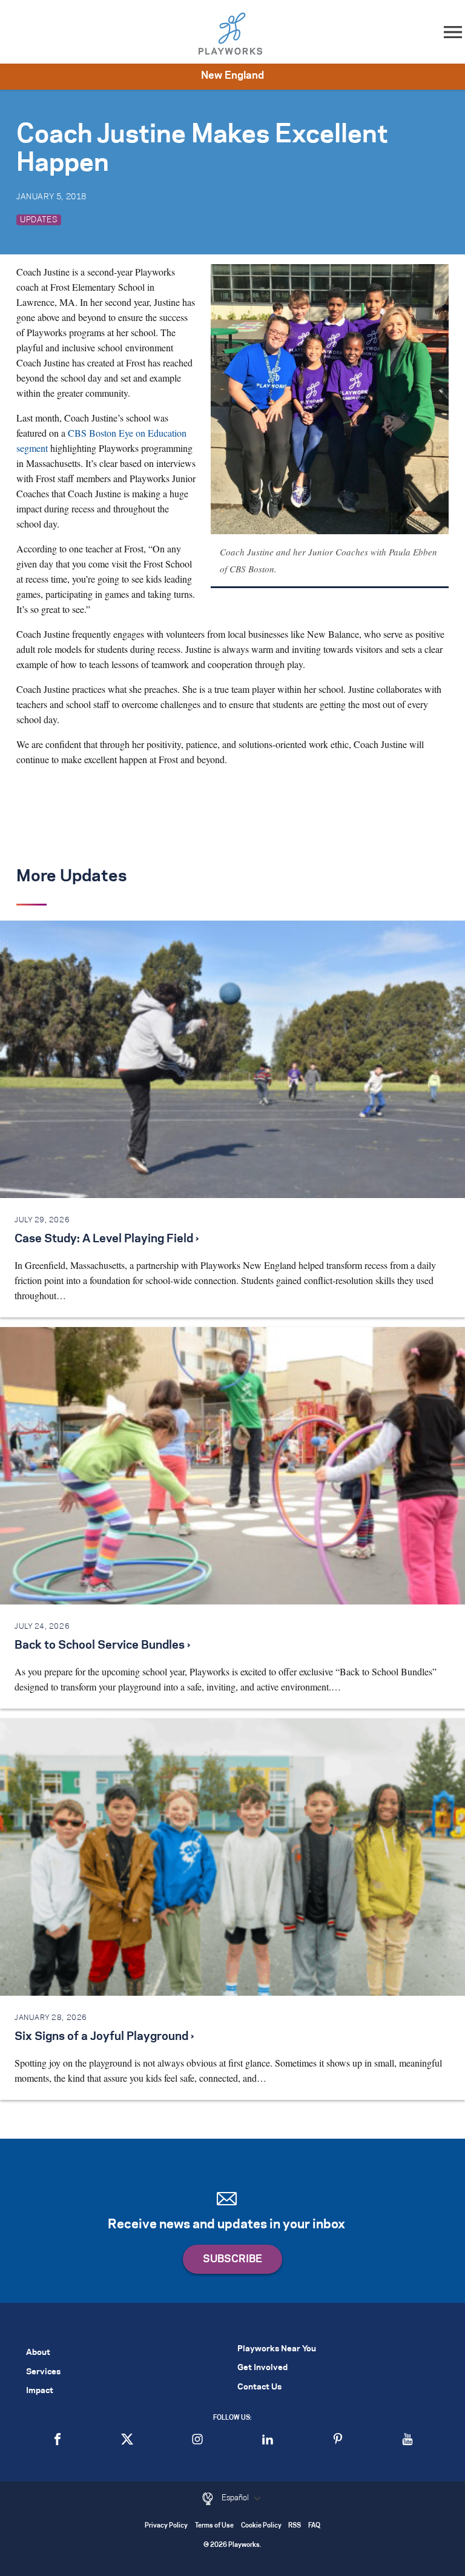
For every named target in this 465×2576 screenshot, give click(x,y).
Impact (40, 2391)
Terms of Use (214, 2526)
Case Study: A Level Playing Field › (107, 1239)
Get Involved (262, 2368)
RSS (295, 2526)
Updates (39, 220)
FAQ (314, 2526)
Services (43, 2372)
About (38, 2353)
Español (236, 2498)
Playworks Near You (277, 2349)
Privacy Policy (166, 2526)
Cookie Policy (261, 2526)
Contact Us (259, 2387)
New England (232, 76)
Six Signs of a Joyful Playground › (104, 2037)
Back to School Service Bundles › (102, 1646)
